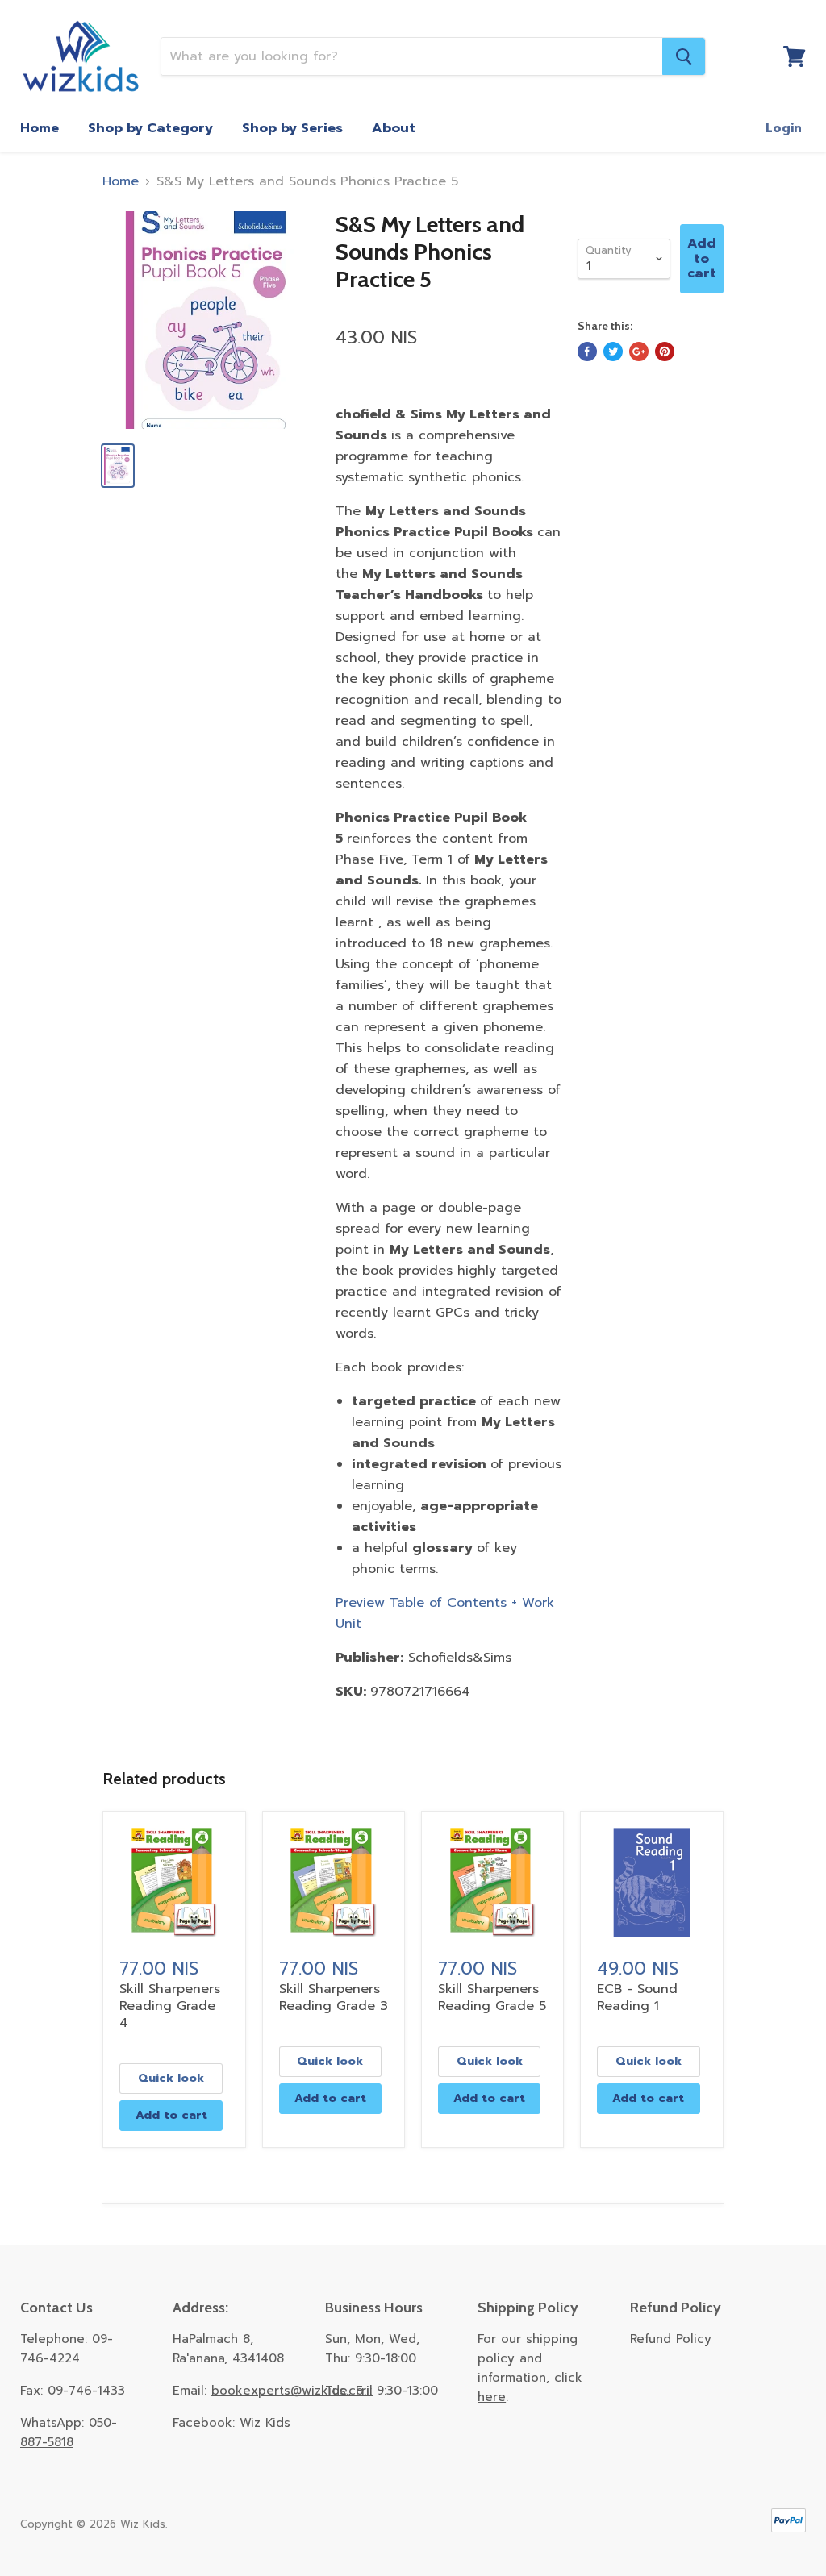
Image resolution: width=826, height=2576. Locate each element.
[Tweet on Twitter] (613, 352)
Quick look (171, 2078)
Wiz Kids (265, 2423)
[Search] (684, 56)
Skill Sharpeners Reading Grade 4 (170, 2006)
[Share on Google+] (639, 352)
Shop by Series (292, 128)
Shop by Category (150, 128)
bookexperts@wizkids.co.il (292, 2391)
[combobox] (412, 56)
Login (784, 128)
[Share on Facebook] (587, 352)
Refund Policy (671, 2339)
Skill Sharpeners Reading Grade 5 (492, 1998)
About (394, 128)
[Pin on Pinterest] (665, 352)
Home (40, 128)
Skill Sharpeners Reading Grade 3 (334, 1998)
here (492, 2397)
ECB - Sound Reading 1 (637, 1998)
